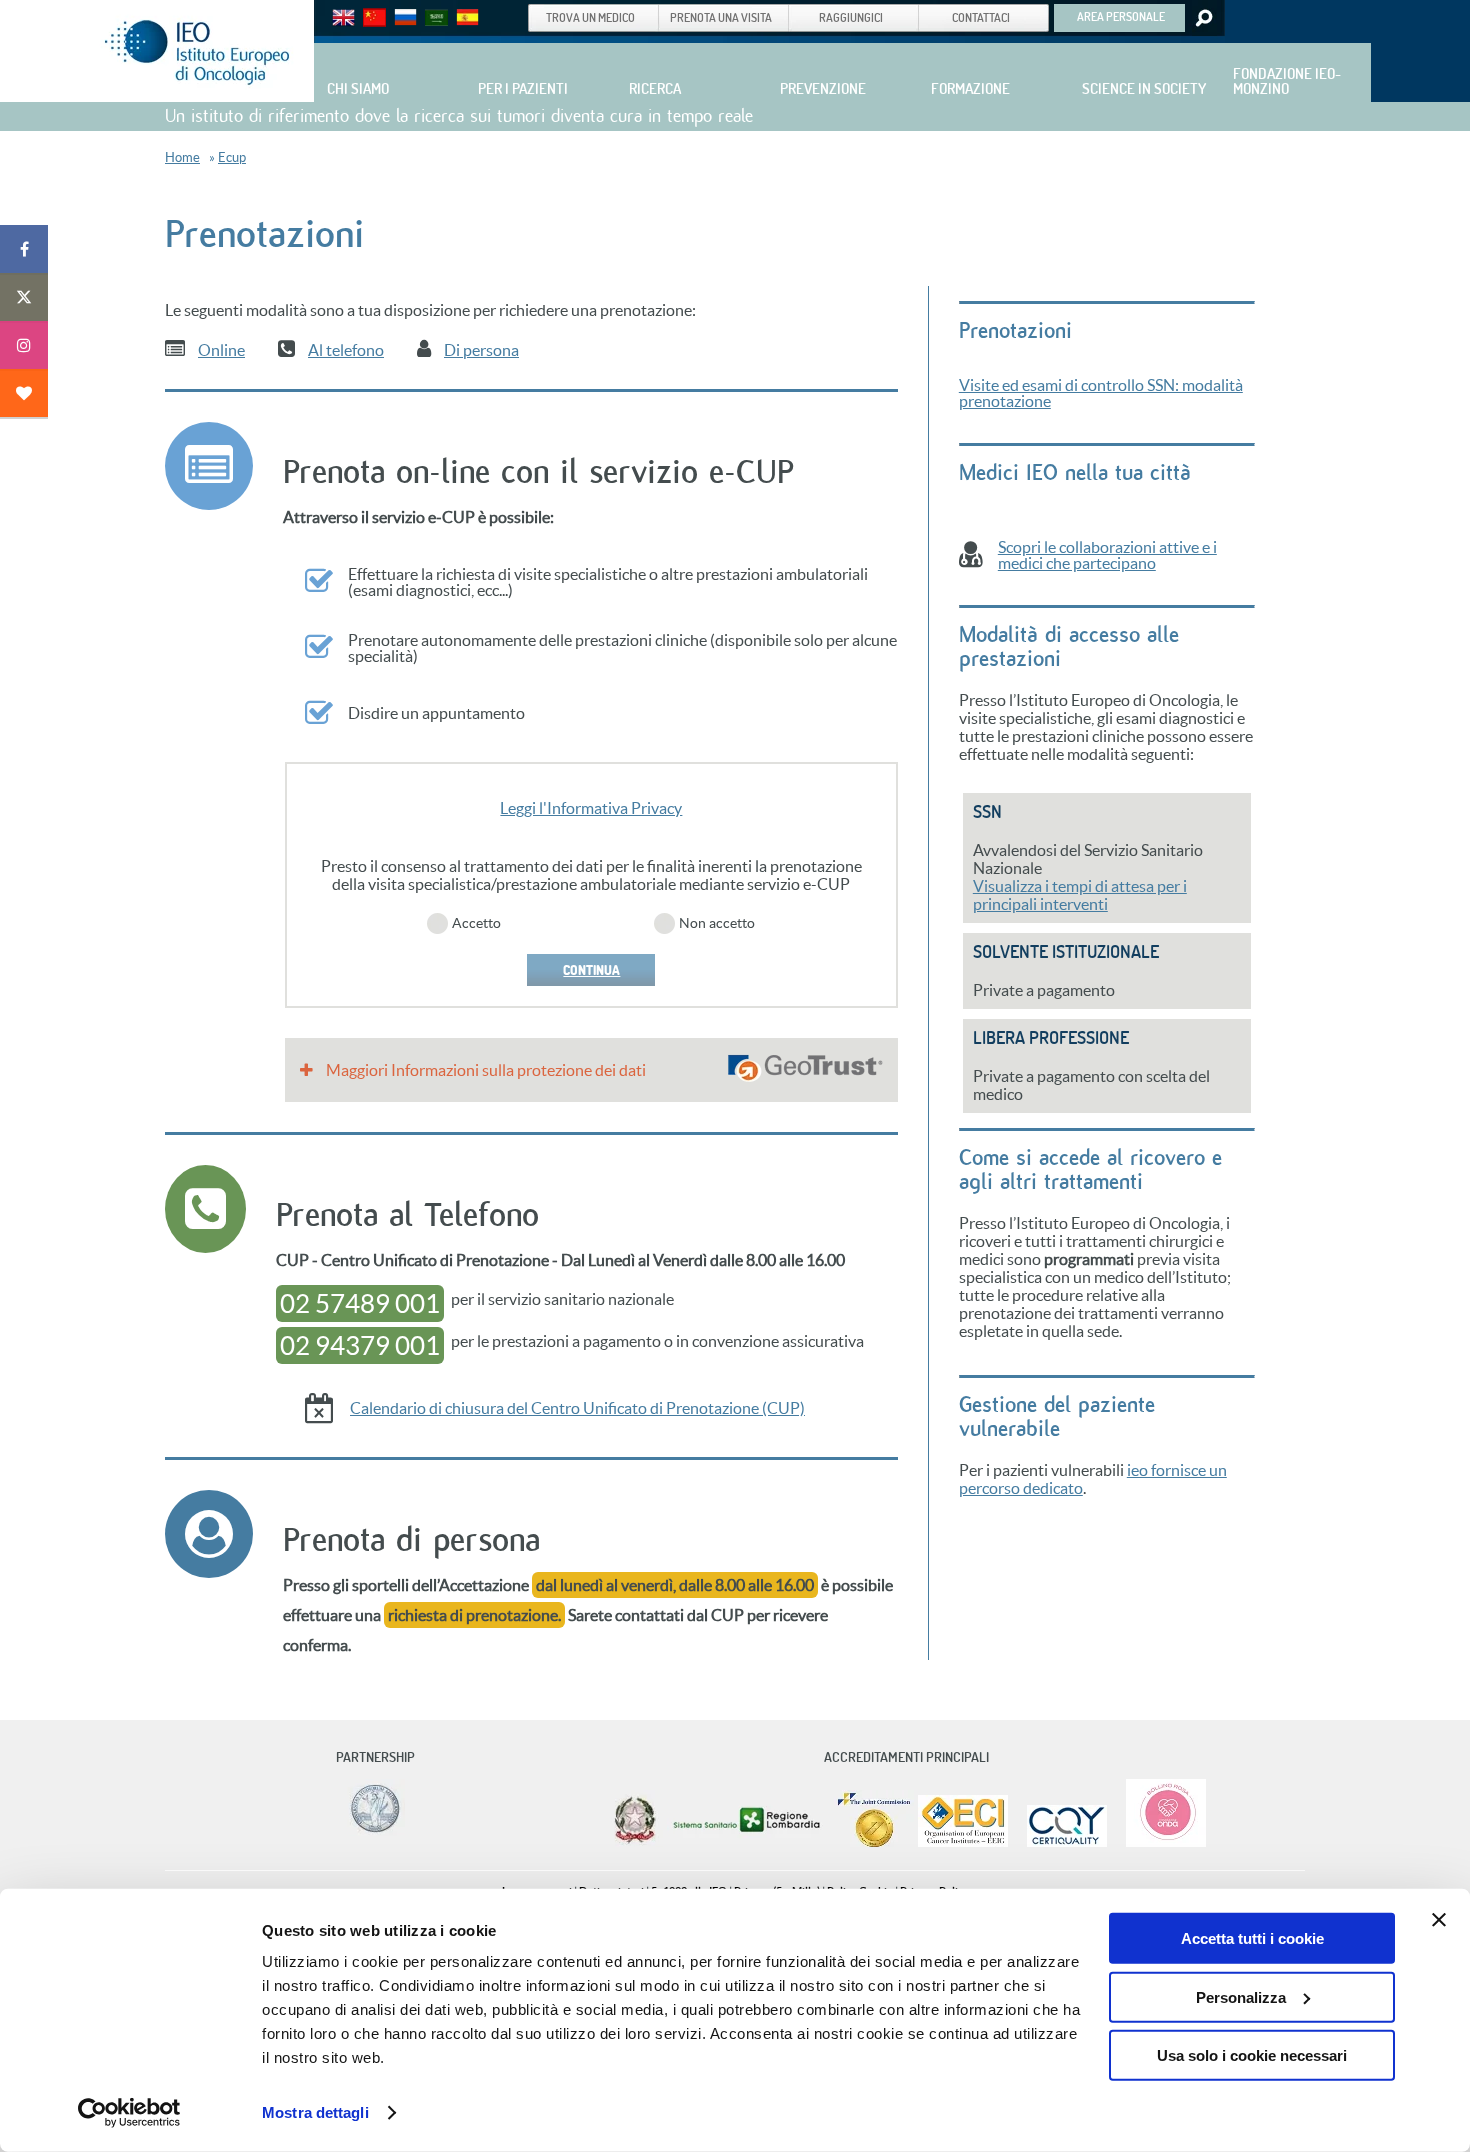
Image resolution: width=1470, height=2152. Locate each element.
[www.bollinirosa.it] (1158, 1842)
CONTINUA (591, 970)
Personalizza (1241, 1996)
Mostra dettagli (315, 2112)
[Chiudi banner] (1439, 1920)
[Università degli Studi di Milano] (372, 1831)
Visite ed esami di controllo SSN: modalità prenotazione (1101, 393)
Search (1202, 18)
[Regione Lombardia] (748, 1842)
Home (182, 157)
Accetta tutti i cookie (1252, 1938)
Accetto (476, 923)
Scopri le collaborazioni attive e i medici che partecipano (1107, 555)
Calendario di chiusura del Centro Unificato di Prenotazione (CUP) (577, 1408)
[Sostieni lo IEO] (24, 393)
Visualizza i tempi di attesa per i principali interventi (1080, 895)
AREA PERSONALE (1121, 16)
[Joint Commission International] (874, 1842)
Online (221, 350)
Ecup (232, 157)
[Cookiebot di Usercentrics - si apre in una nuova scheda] (129, 2113)
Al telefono (346, 350)
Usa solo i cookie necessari (1252, 2055)
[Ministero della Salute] (635, 1842)
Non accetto (717, 923)
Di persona (481, 350)
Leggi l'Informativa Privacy (591, 808)
